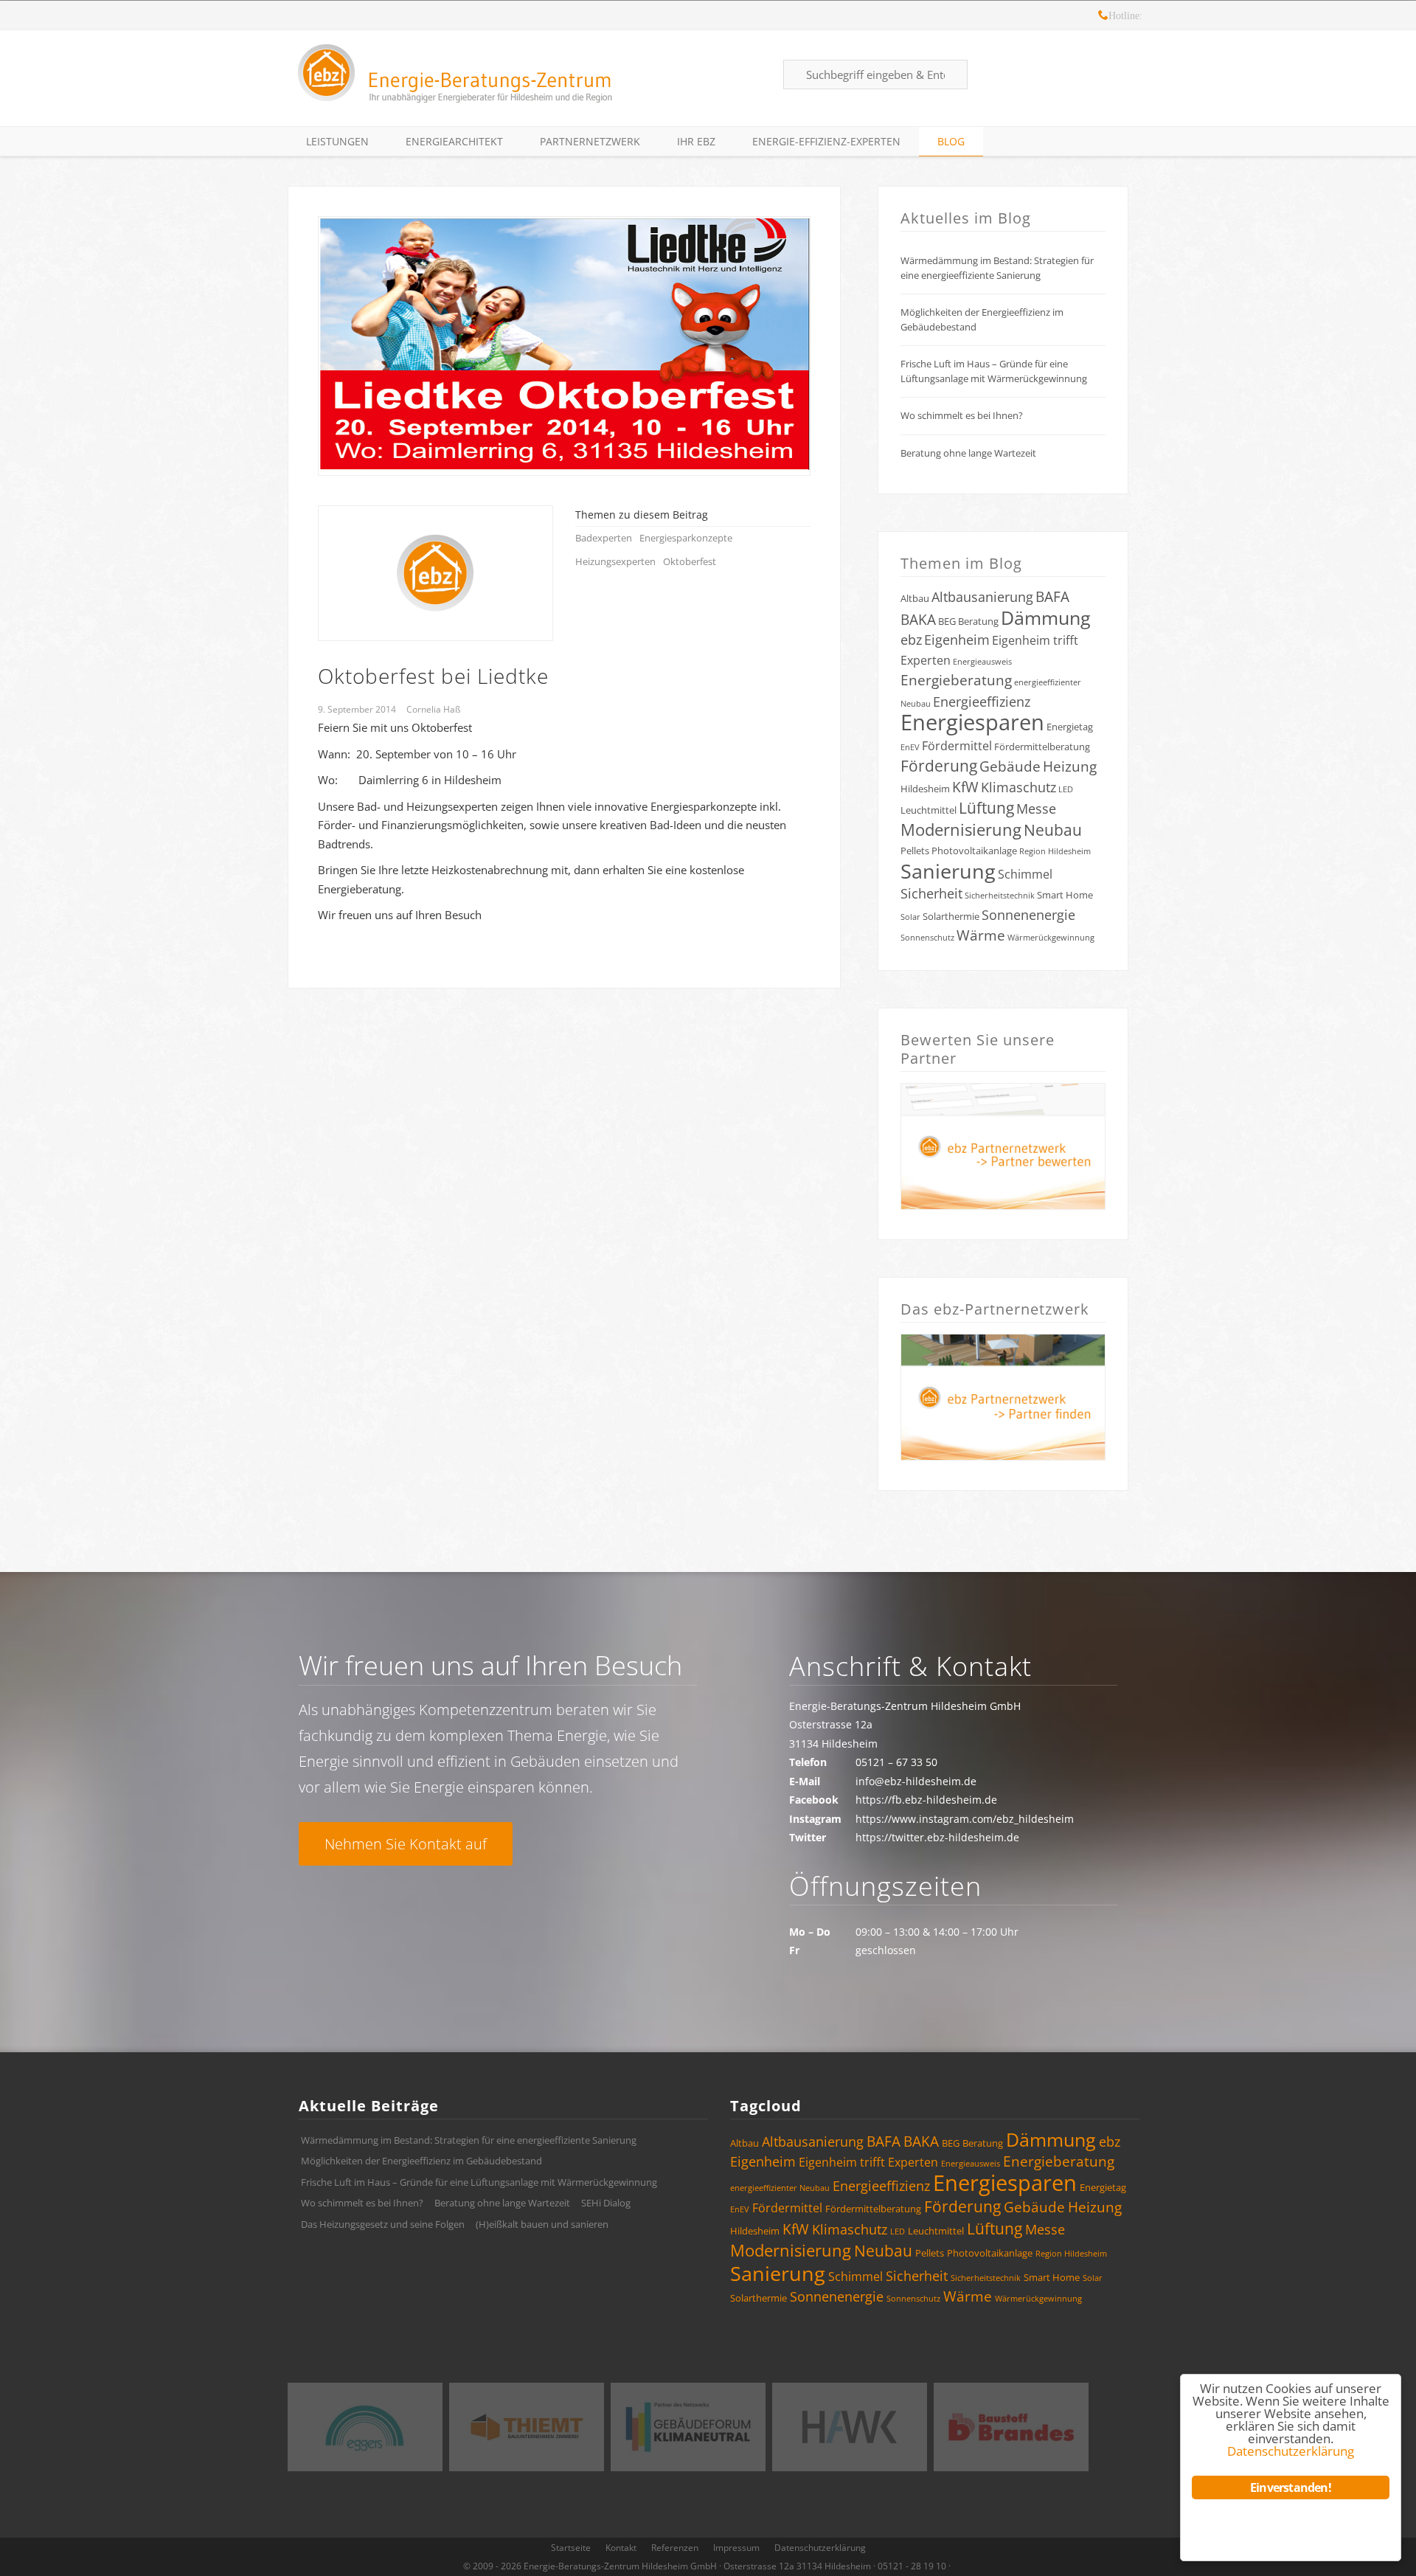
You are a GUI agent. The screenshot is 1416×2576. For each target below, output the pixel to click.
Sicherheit (931, 893)
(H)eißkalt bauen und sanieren (542, 2224)
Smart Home (1065, 895)
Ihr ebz (696, 141)
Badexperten (604, 538)
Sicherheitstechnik (1000, 896)
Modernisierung (961, 830)
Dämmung (1046, 617)
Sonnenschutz (927, 938)
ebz (911, 640)
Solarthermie (951, 916)
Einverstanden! (1291, 2487)
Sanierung (948, 871)
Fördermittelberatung (1042, 747)
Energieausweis (982, 662)
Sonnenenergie (1028, 915)
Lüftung (986, 808)
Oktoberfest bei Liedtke (433, 676)
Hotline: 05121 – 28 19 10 (1103, 17)
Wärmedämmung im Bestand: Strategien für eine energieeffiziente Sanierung (997, 268)
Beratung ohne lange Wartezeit (968, 453)
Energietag (1070, 727)
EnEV (910, 747)
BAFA (1052, 597)
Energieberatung (956, 680)
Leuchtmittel (929, 810)
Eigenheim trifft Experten (868, 2162)
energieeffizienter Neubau (780, 2188)
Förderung (939, 766)
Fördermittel (957, 746)
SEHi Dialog (606, 2203)
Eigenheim (957, 640)
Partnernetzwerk (590, 141)
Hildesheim (925, 789)
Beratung (978, 621)
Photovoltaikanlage (974, 851)
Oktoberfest (690, 561)
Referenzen (675, 2548)
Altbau (915, 598)
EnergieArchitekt (454, 141)
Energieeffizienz (982, 702)
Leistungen (337, 141)
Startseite (571, 2548)
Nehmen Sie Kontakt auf (406, 1844)
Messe (1036, 809)
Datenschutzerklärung (820, 2548)
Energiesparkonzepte (686, 538)
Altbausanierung (982, 597)
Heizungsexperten (615, 561)
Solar (910, 917)
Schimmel (1025, 874)
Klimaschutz (1018, 787)
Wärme (981, 935)
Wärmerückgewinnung (1051, 938)
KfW (965, 787)
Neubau (1053, 830)
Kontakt (621, 2548)
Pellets (915, 851)
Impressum (736, 2548)
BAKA (918, 620)
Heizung (1070, 766)
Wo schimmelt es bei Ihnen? (962, 415)
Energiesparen (972, 722)
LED (1066, 789)
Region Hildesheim (1055, 851)
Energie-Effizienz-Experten (826, 141)
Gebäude (1010, 766)
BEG (947, 621)
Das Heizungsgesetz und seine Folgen (383, 2224)
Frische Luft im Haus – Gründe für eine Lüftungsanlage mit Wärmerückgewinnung (994, 371)
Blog (951, 141)
